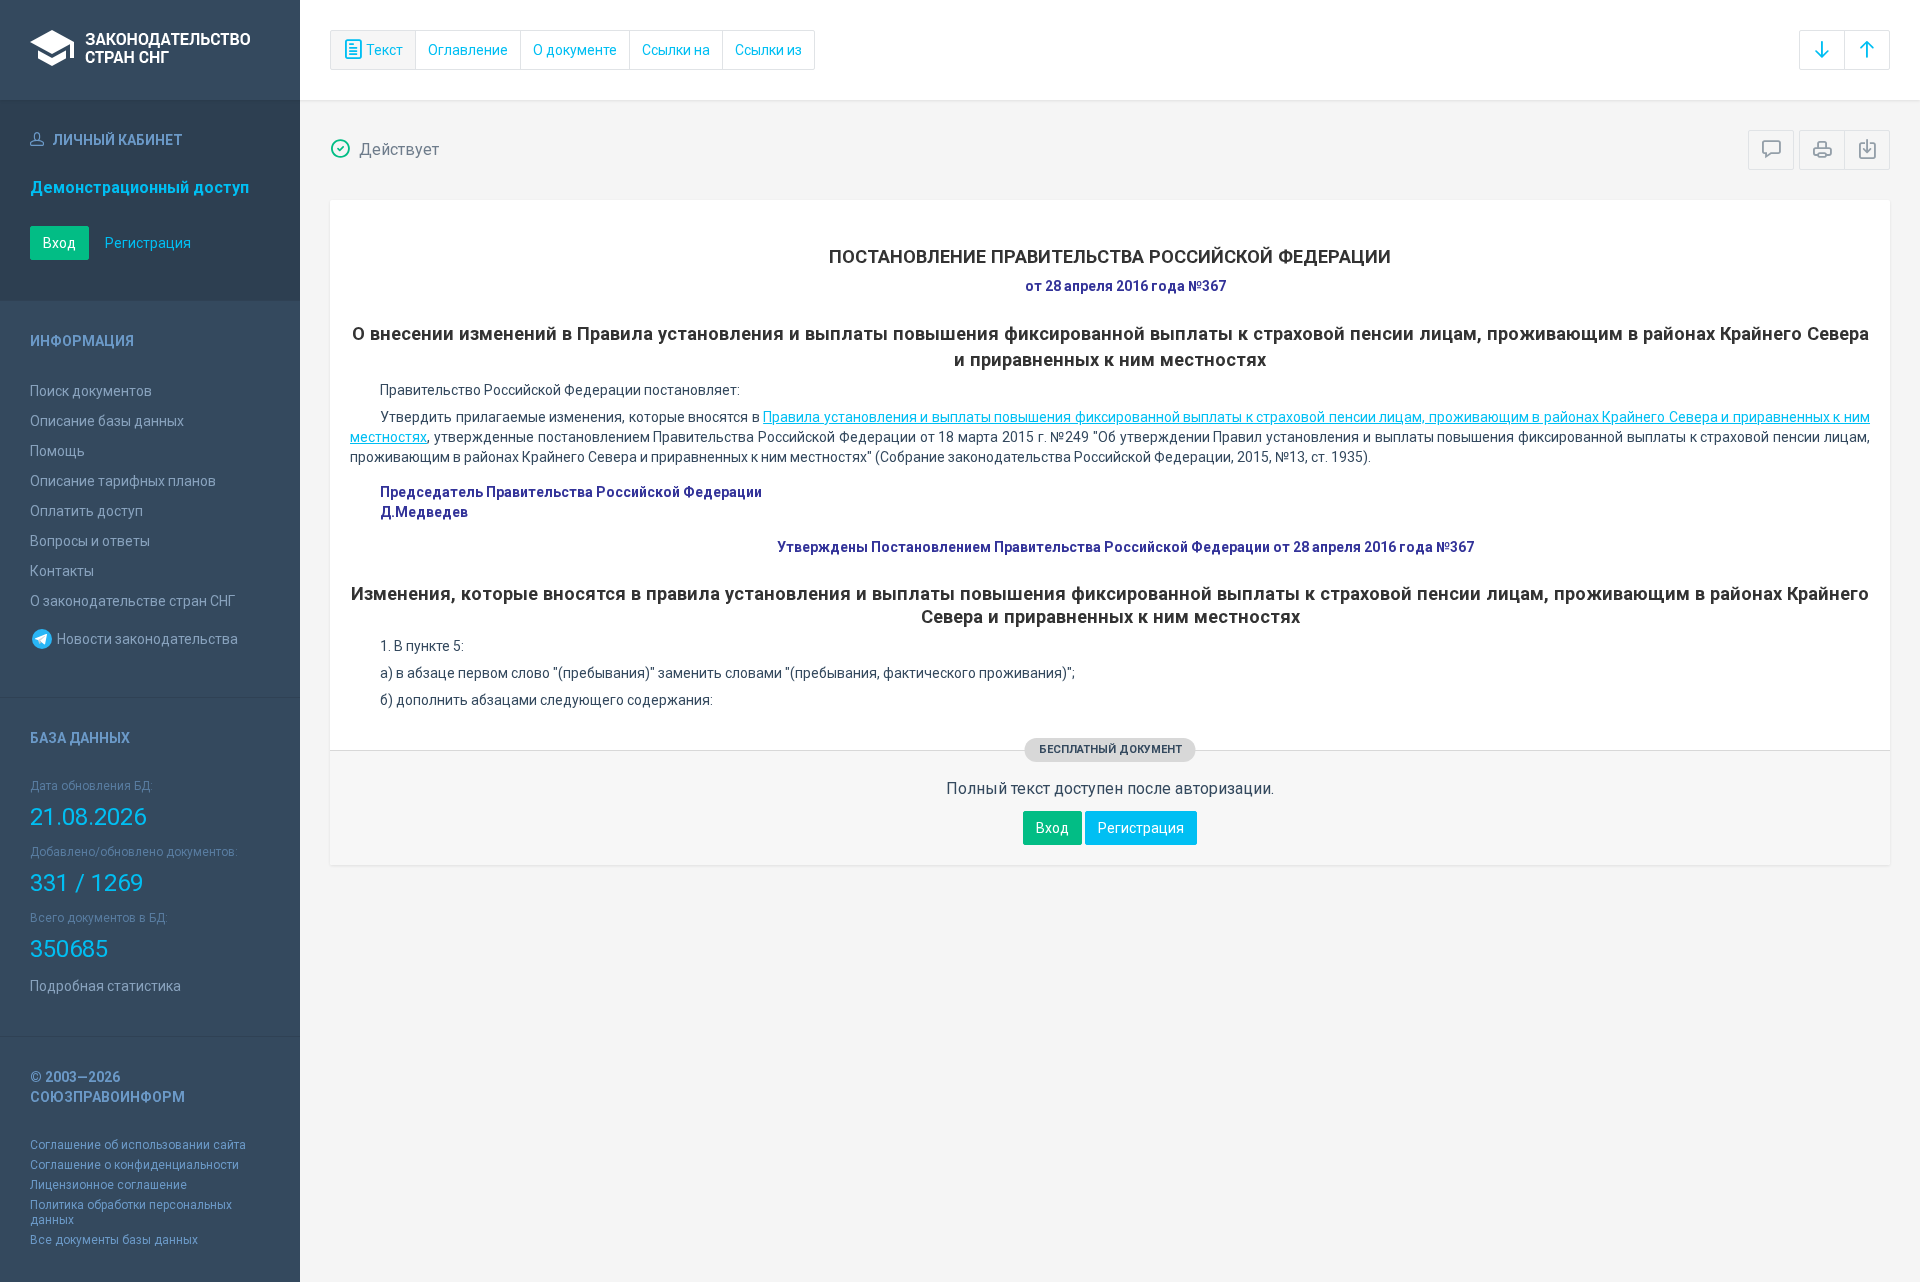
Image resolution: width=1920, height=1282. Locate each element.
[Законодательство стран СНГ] (150, 50)
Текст (383, 50)
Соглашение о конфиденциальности (134, 1165)
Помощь (57, 451)
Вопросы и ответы (90, 541)
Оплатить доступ (86, 511)
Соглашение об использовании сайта (138, 1145)
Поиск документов (91, 391)
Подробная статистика (105, 986)
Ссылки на (676, 50)
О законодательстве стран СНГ (132, 601)
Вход (59, 243)
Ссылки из (768, 50)
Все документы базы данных (114, 1240)
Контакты (62, 571)
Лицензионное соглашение (108, 1185)
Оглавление (468, 50)
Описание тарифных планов (123, 481)
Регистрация (148, 243)
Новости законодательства (146, 639)
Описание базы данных (107, 421)
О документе (575, 50)
